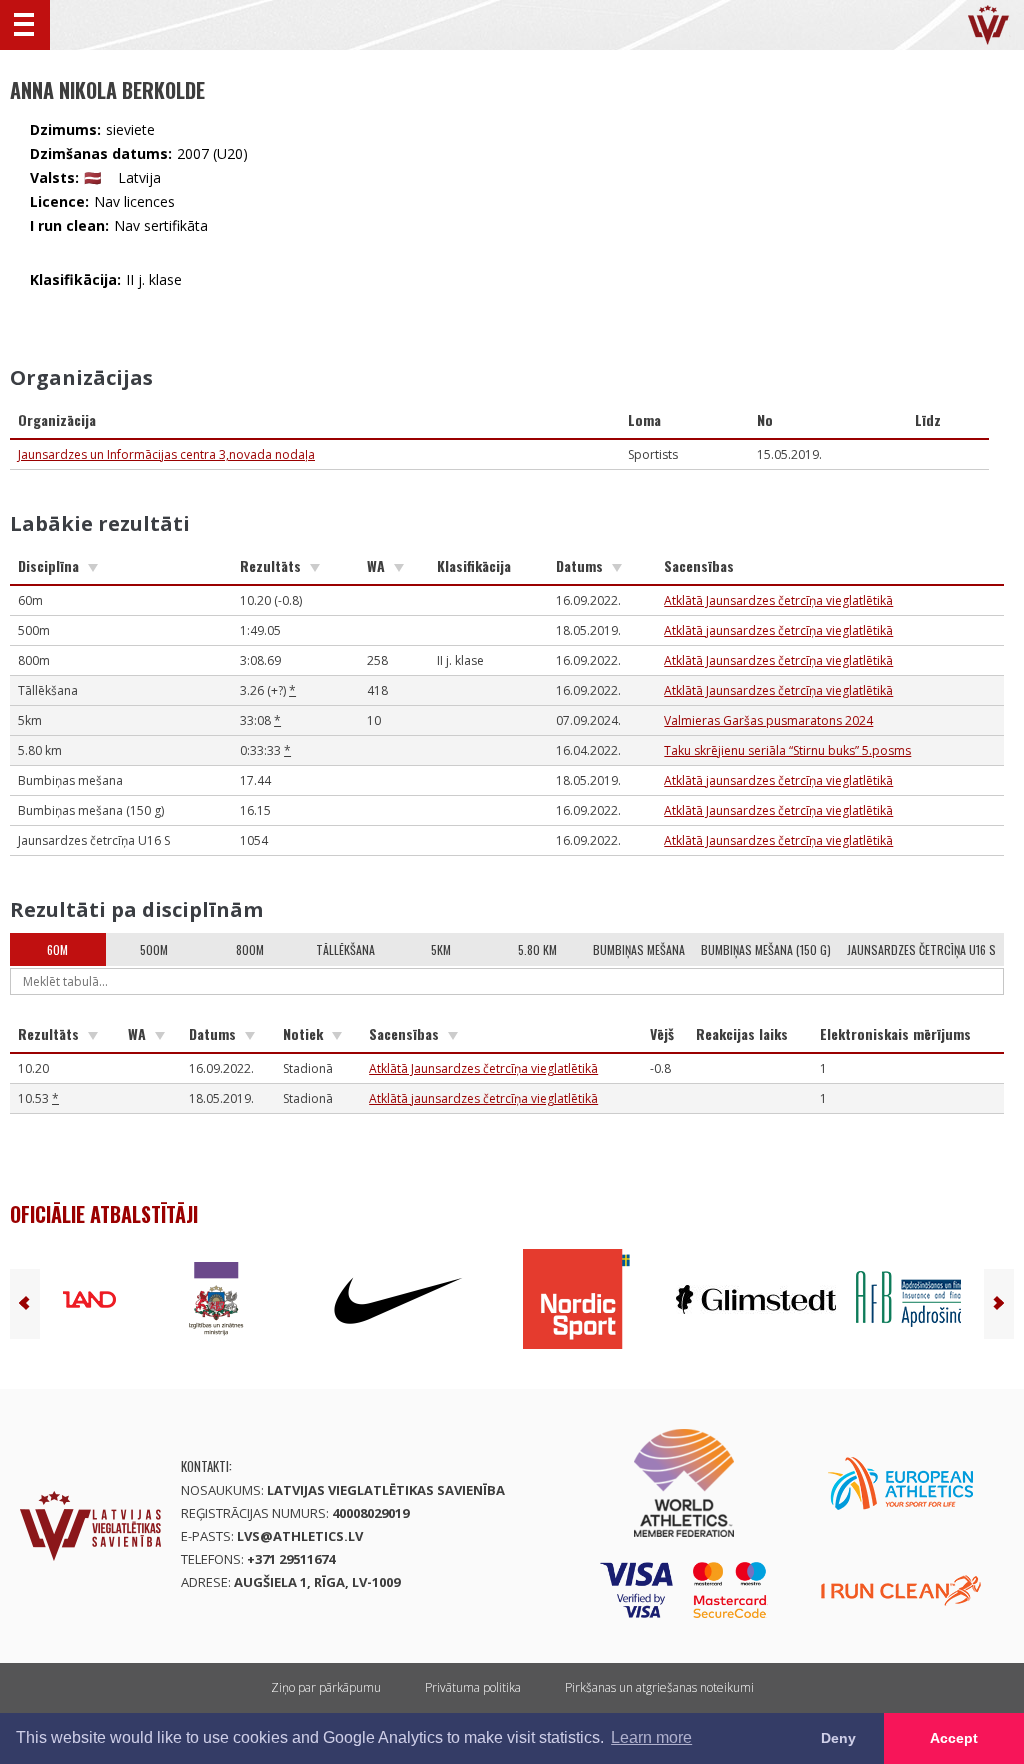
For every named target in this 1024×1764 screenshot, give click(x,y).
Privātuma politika (473, 1687)
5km (441, 949)
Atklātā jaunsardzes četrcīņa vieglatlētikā (778, 630)
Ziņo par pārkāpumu (326, 1687)
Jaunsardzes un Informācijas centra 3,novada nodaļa (166, 454)
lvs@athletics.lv (300, 1536)
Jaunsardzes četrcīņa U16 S (921, 949)
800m (250, 949)
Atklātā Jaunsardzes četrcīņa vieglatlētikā (778, 600)
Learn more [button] (651, 1737)
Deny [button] (838, 1738)
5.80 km (537, 949)
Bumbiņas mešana (639, 949)
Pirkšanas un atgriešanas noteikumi (659, 1687)
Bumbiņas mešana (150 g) (766, 949)
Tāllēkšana (345, 949)
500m (154, 949)
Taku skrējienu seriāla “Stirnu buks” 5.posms (787, 750)
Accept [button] (954, 1738)
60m (57, 949)
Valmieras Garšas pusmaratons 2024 (768, 720)
